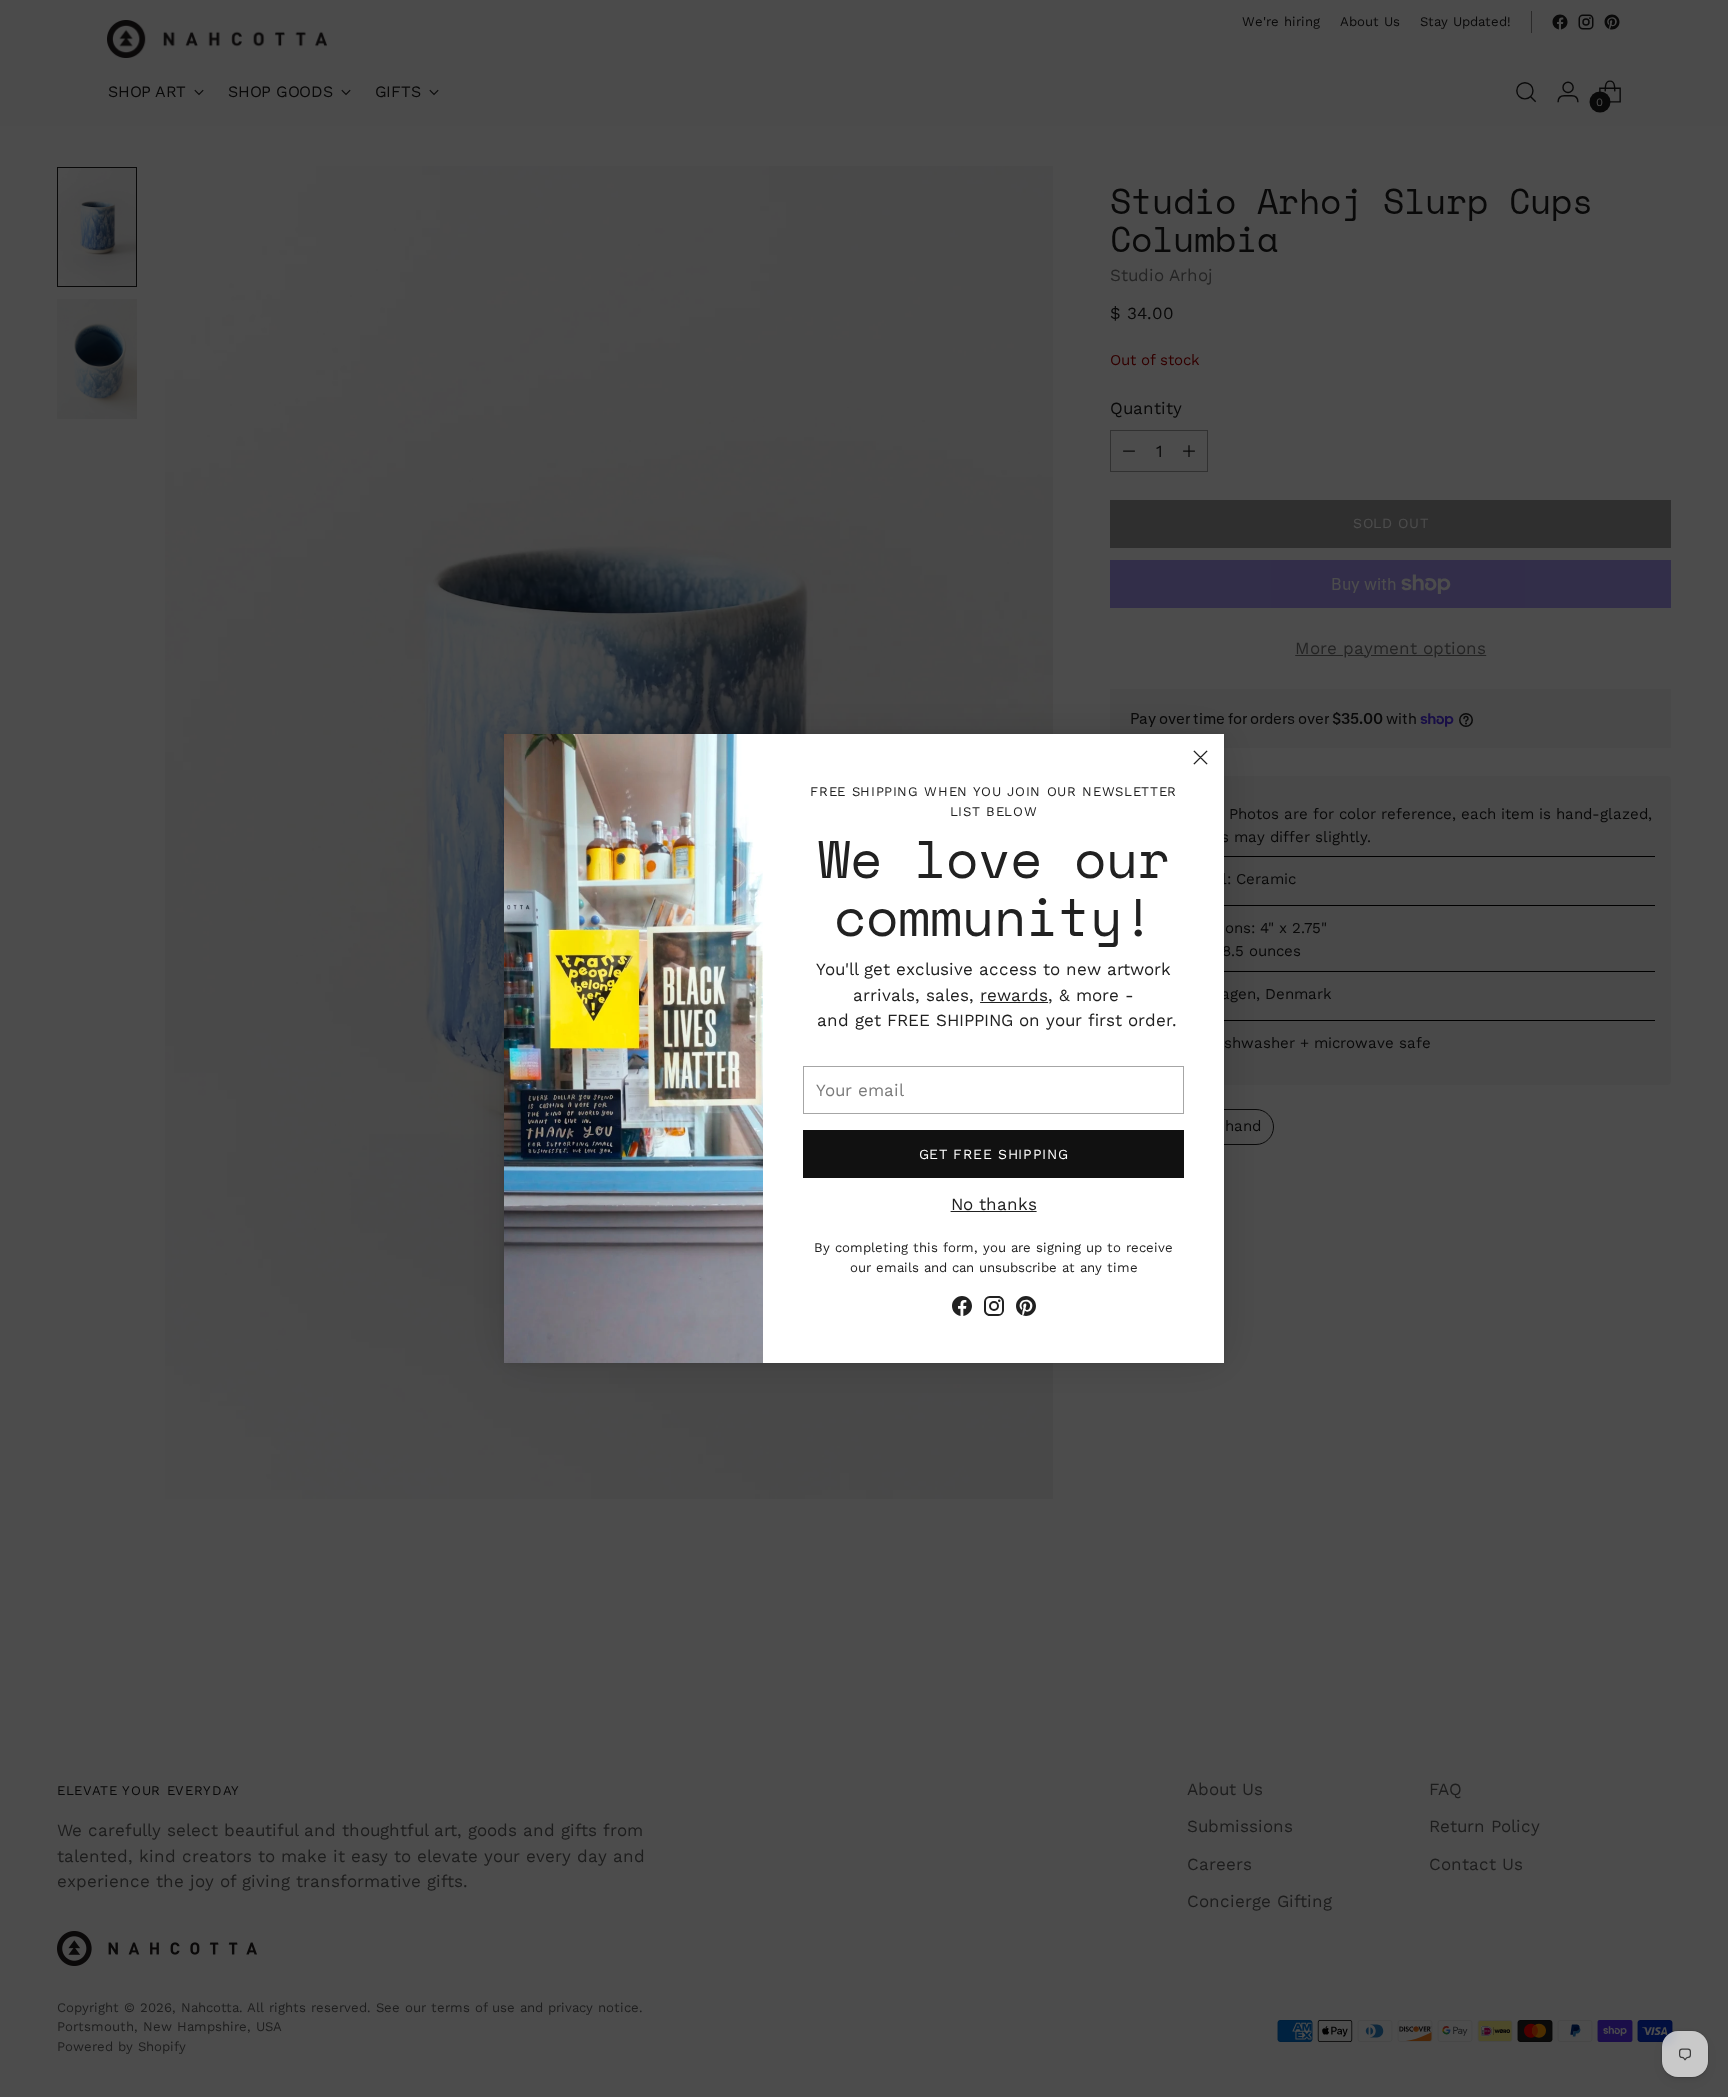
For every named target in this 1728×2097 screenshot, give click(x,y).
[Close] (1200, 757)
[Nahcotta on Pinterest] (1026, 1310)
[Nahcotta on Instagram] (994, 1310)
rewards (1014, 995)
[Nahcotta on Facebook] (962, 1310)
